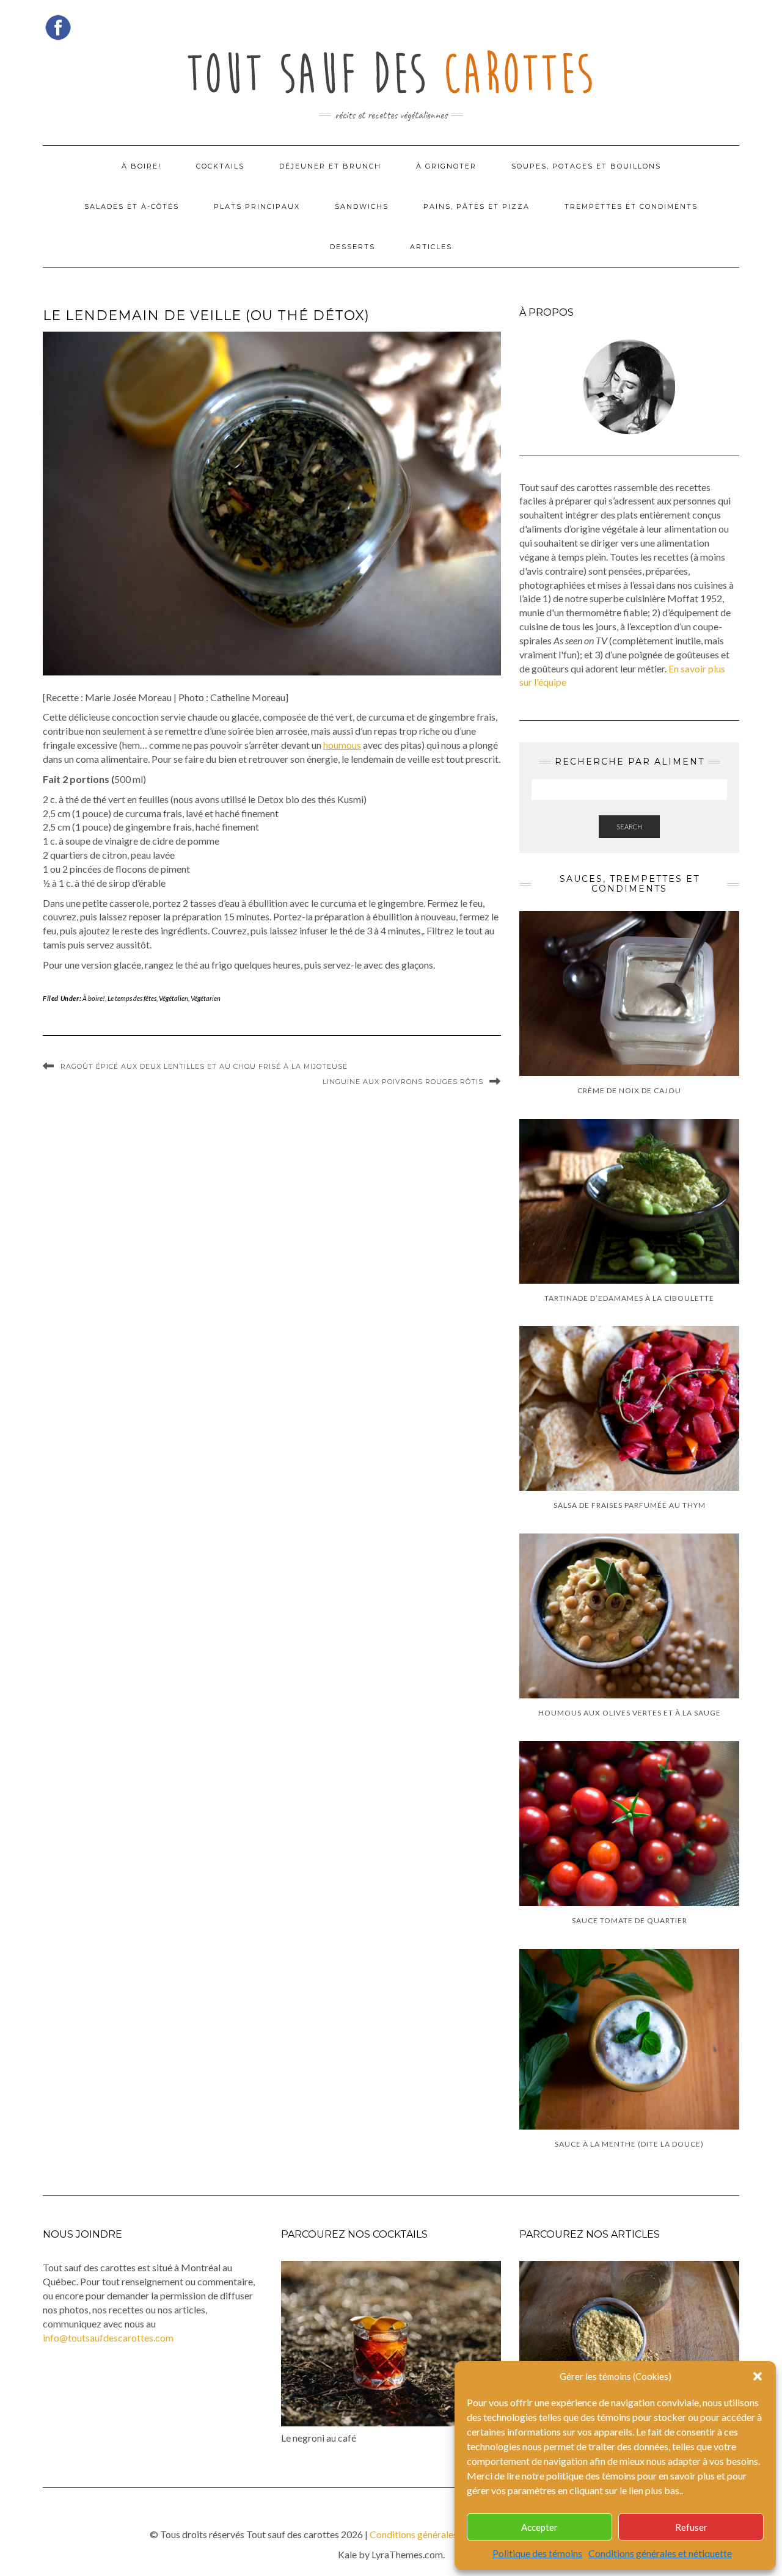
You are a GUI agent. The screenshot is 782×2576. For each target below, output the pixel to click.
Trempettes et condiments (631, 206)
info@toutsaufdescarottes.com (108, 2338)
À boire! (141, 166)
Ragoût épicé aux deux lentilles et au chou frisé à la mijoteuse (204, 1066)
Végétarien (206, 998)
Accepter (539, 2527)
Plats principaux (257, 206)
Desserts (353, 247)
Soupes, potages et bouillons (586, 166)
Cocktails (220, 166)
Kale (347, 2554)
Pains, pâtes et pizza (477, 206)
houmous (342, 745)
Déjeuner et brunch (330, 166)
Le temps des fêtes (132, 998)
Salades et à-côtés (132, 206)
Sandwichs (362, 206)
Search (629, 827)
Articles (431, 247)
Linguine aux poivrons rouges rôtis (403, 1082)
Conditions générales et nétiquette (660, 2553)
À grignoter (446, 166)
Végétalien (174, 998)
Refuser (691, 2527)
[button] (758, 2376)
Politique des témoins (537, 2553)
